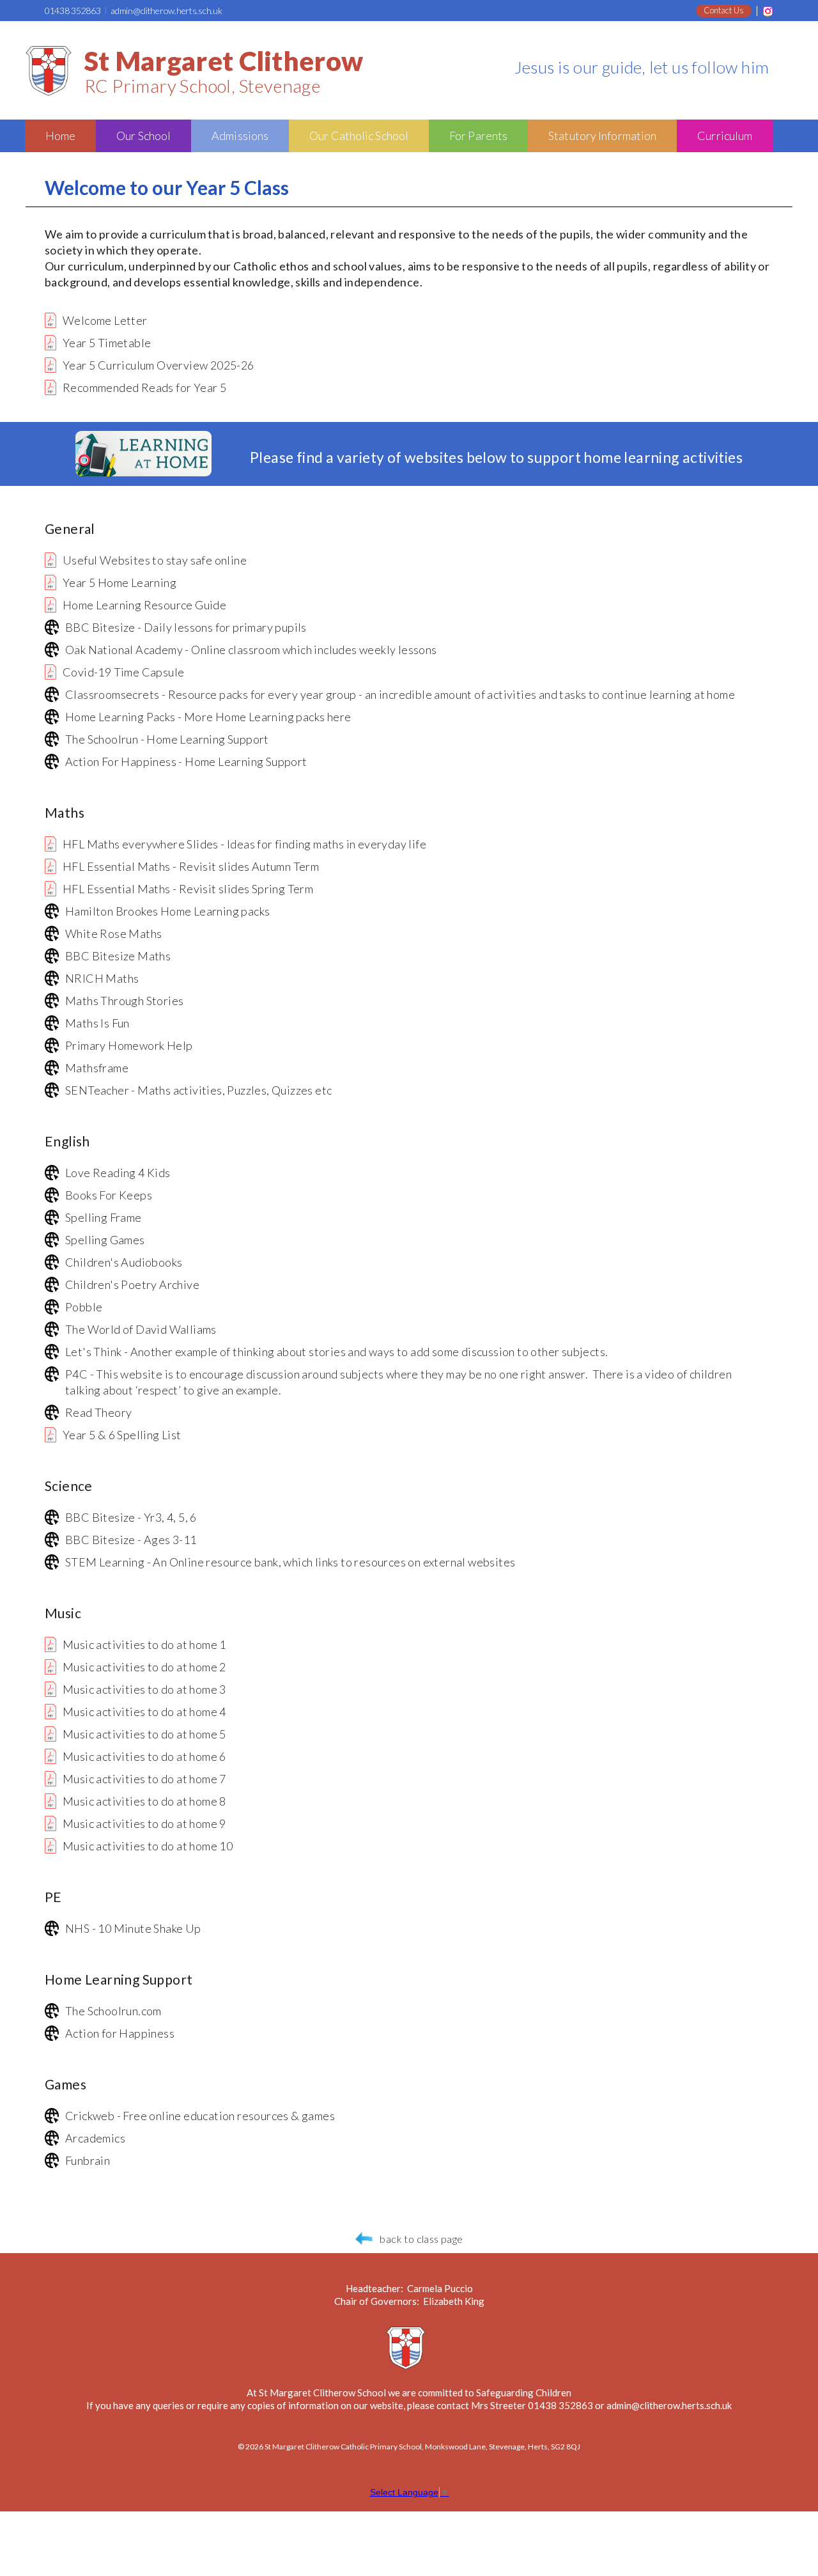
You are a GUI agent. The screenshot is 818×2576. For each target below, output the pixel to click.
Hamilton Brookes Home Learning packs (167, 911)
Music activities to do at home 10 (148, 1846)
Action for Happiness (120, 2033)
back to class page (421, 2239)
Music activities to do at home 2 (144, 1667)
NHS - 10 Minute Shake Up (133, 1928)
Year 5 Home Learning (120, 582)
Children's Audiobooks (124, 1262)
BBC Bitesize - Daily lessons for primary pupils (186, 627)
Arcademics (95, 2138)
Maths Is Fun (97, 1023)
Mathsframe (97, 1068)
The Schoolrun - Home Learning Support (167, 739)
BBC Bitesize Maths (118, 956)
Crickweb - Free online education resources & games (200, 2116)
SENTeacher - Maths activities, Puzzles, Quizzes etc (198, 1090)
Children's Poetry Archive (132, 1284)
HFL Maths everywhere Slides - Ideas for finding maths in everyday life (244, 844)
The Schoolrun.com (113, 2011)
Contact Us (724, 10)
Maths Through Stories (124, 1001)
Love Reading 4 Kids (118, 1173)
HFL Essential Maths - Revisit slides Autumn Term (191, 866)
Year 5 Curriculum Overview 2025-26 (158, 365)
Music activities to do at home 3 (144, 1689)
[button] (60, 136)
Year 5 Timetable (107, 343)
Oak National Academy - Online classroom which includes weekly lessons (251, 650)
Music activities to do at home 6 (144, 1756)
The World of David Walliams (141, 1329)
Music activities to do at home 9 (144, 1823)
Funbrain (88, 2160)
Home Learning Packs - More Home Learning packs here (208, 717)
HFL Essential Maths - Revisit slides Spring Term (188, 889)
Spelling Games (105, 1240)
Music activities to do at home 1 (144, 1644)
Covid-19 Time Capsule (123, 672)
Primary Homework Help (129, 1045)
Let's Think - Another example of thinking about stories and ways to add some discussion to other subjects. (336, 1352)
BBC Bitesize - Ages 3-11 (131, 1540)
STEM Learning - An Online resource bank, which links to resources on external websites (290, 1562)
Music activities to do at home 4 (144, 1712)
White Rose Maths (113, 933)
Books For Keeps (109, 1195)
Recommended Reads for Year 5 (144, 387)
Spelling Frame (104, 1217)
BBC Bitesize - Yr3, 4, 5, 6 (131, 1517)
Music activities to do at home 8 (144, 1801)
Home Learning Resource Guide (144, 605)
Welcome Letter (105, 320)
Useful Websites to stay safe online (155, 560)
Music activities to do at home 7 (144, 1779)
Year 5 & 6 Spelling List (122, 1435)
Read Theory (98, 1412)
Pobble (84, 1307)
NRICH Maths (102, 978)
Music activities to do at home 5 (144, 1734)
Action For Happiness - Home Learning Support (186, 761)
